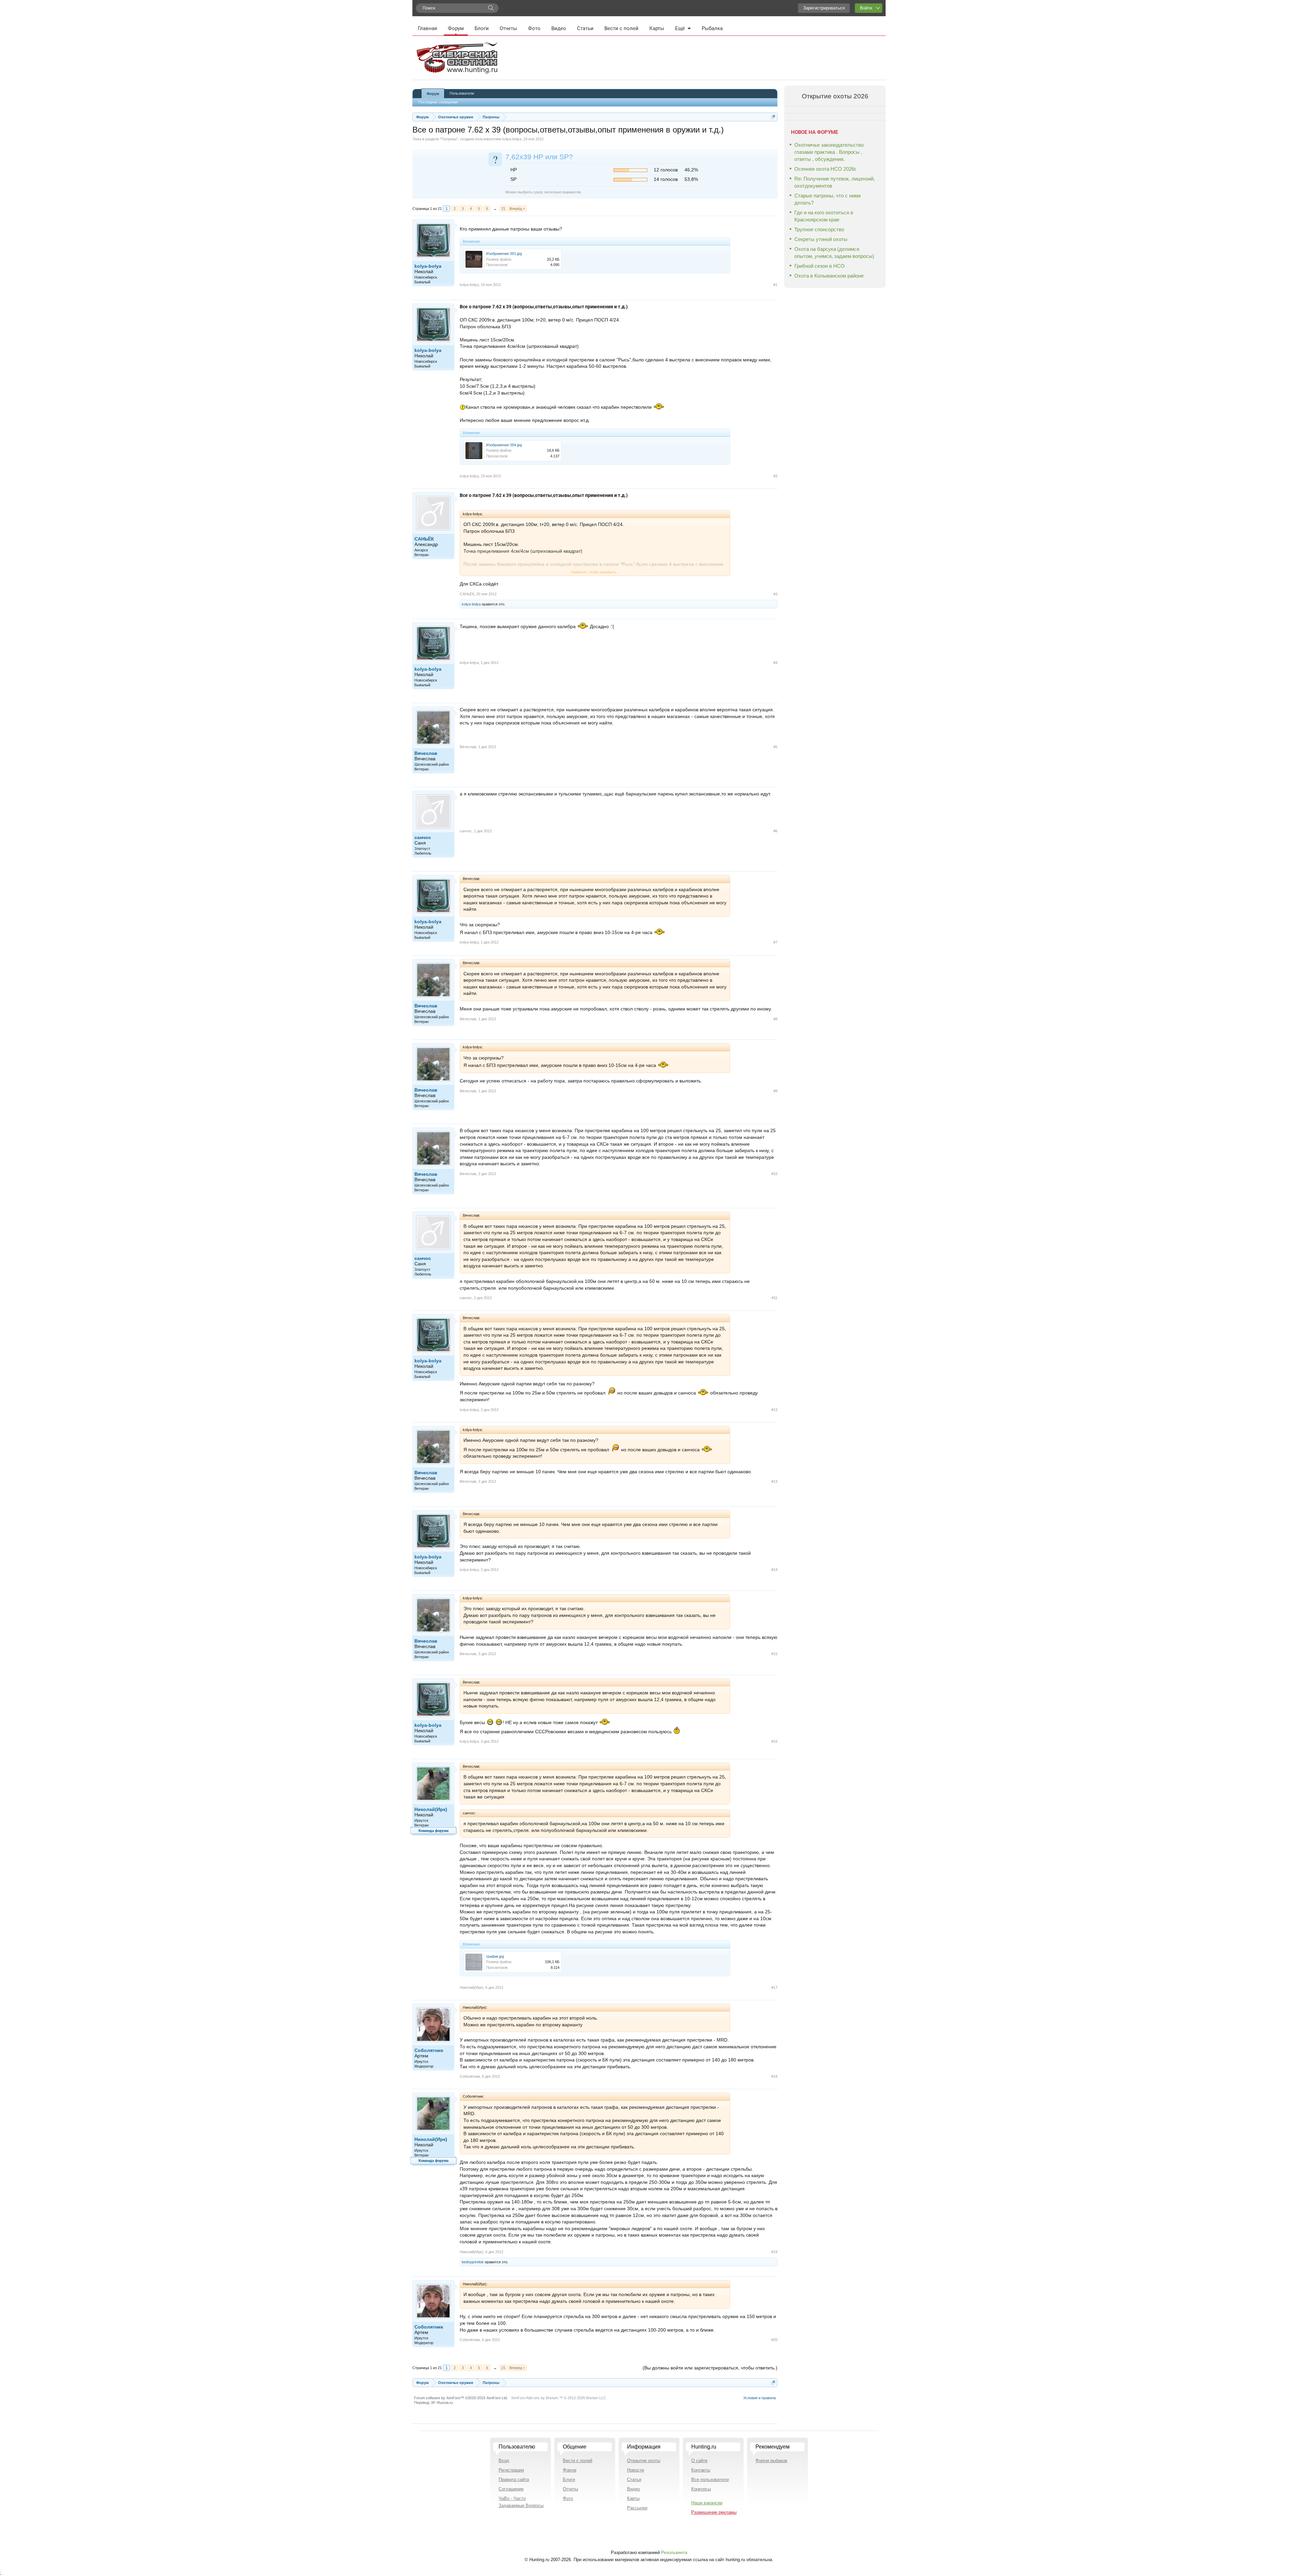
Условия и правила (760, 2398)
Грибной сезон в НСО (820, 266)
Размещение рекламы (714, 2512)
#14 (774, 1570)
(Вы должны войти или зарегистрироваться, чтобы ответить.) (710, 2368)
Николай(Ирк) (431, 1809)
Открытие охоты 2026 (835, 96)
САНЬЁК (424, 539)
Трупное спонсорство (819, 229)
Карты (657, 28)
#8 (775, 1019)
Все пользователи (710, 2479)
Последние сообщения (438, 102)
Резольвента (674, 2553)
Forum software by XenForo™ (461, 2398)
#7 (775, 942)
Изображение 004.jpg (504, 445)
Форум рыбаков (771, 2461)
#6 (775, 831)
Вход (504, 2461)
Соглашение (511, 2489)
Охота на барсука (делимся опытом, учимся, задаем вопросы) (834, 253)
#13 (774, 1481)
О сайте (699, 2461)
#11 (775, 1298)
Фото (534, 28)
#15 (774, 1654)
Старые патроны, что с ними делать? (827, 199)
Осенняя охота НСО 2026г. (825, 169)
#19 (774, 2252)
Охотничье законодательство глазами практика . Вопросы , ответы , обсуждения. (829, 152)
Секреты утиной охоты (821, 239)
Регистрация (511, 2470)
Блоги (482, 28)
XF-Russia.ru (442, 2403)
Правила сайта (514, 2479)
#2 (775, 476)
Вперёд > (517, 209)
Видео (559, 28)
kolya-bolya (512, 139)
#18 (774, 2076)
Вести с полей (621, 28)
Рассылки (637, 2508)
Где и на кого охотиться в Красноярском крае (824, 216)
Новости (635, 2470)
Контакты (701, 2470)
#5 (775, 747)
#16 (774, 1741)
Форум (456, 28)
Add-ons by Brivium (559, 2398)
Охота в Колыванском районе (829, 276)
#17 (774, 1987)
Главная (427, 28)
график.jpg (495, 1956)
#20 (774, 2340)
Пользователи (462, 93)
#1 (775, 285)
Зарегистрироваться (824, 8)
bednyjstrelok (473, 2262)
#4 (775, 663)
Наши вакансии (707, 2503)
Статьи (585, 28)
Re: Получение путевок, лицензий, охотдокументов (835, 182)
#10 (774, 1174)
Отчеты (508, 28)
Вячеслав (426, 753)
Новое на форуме (814, 132)
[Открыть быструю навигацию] (773, 117)
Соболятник (429, 2050)
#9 (775, 1091)
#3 (775, 594)
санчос (423, 837)
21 (503, 209)
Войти (866, 8)
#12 (774, 1410)
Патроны (449, 139)
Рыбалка (712, 28)
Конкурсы (701, 2489)
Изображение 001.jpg (504, 254)
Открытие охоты (644, 2461)
